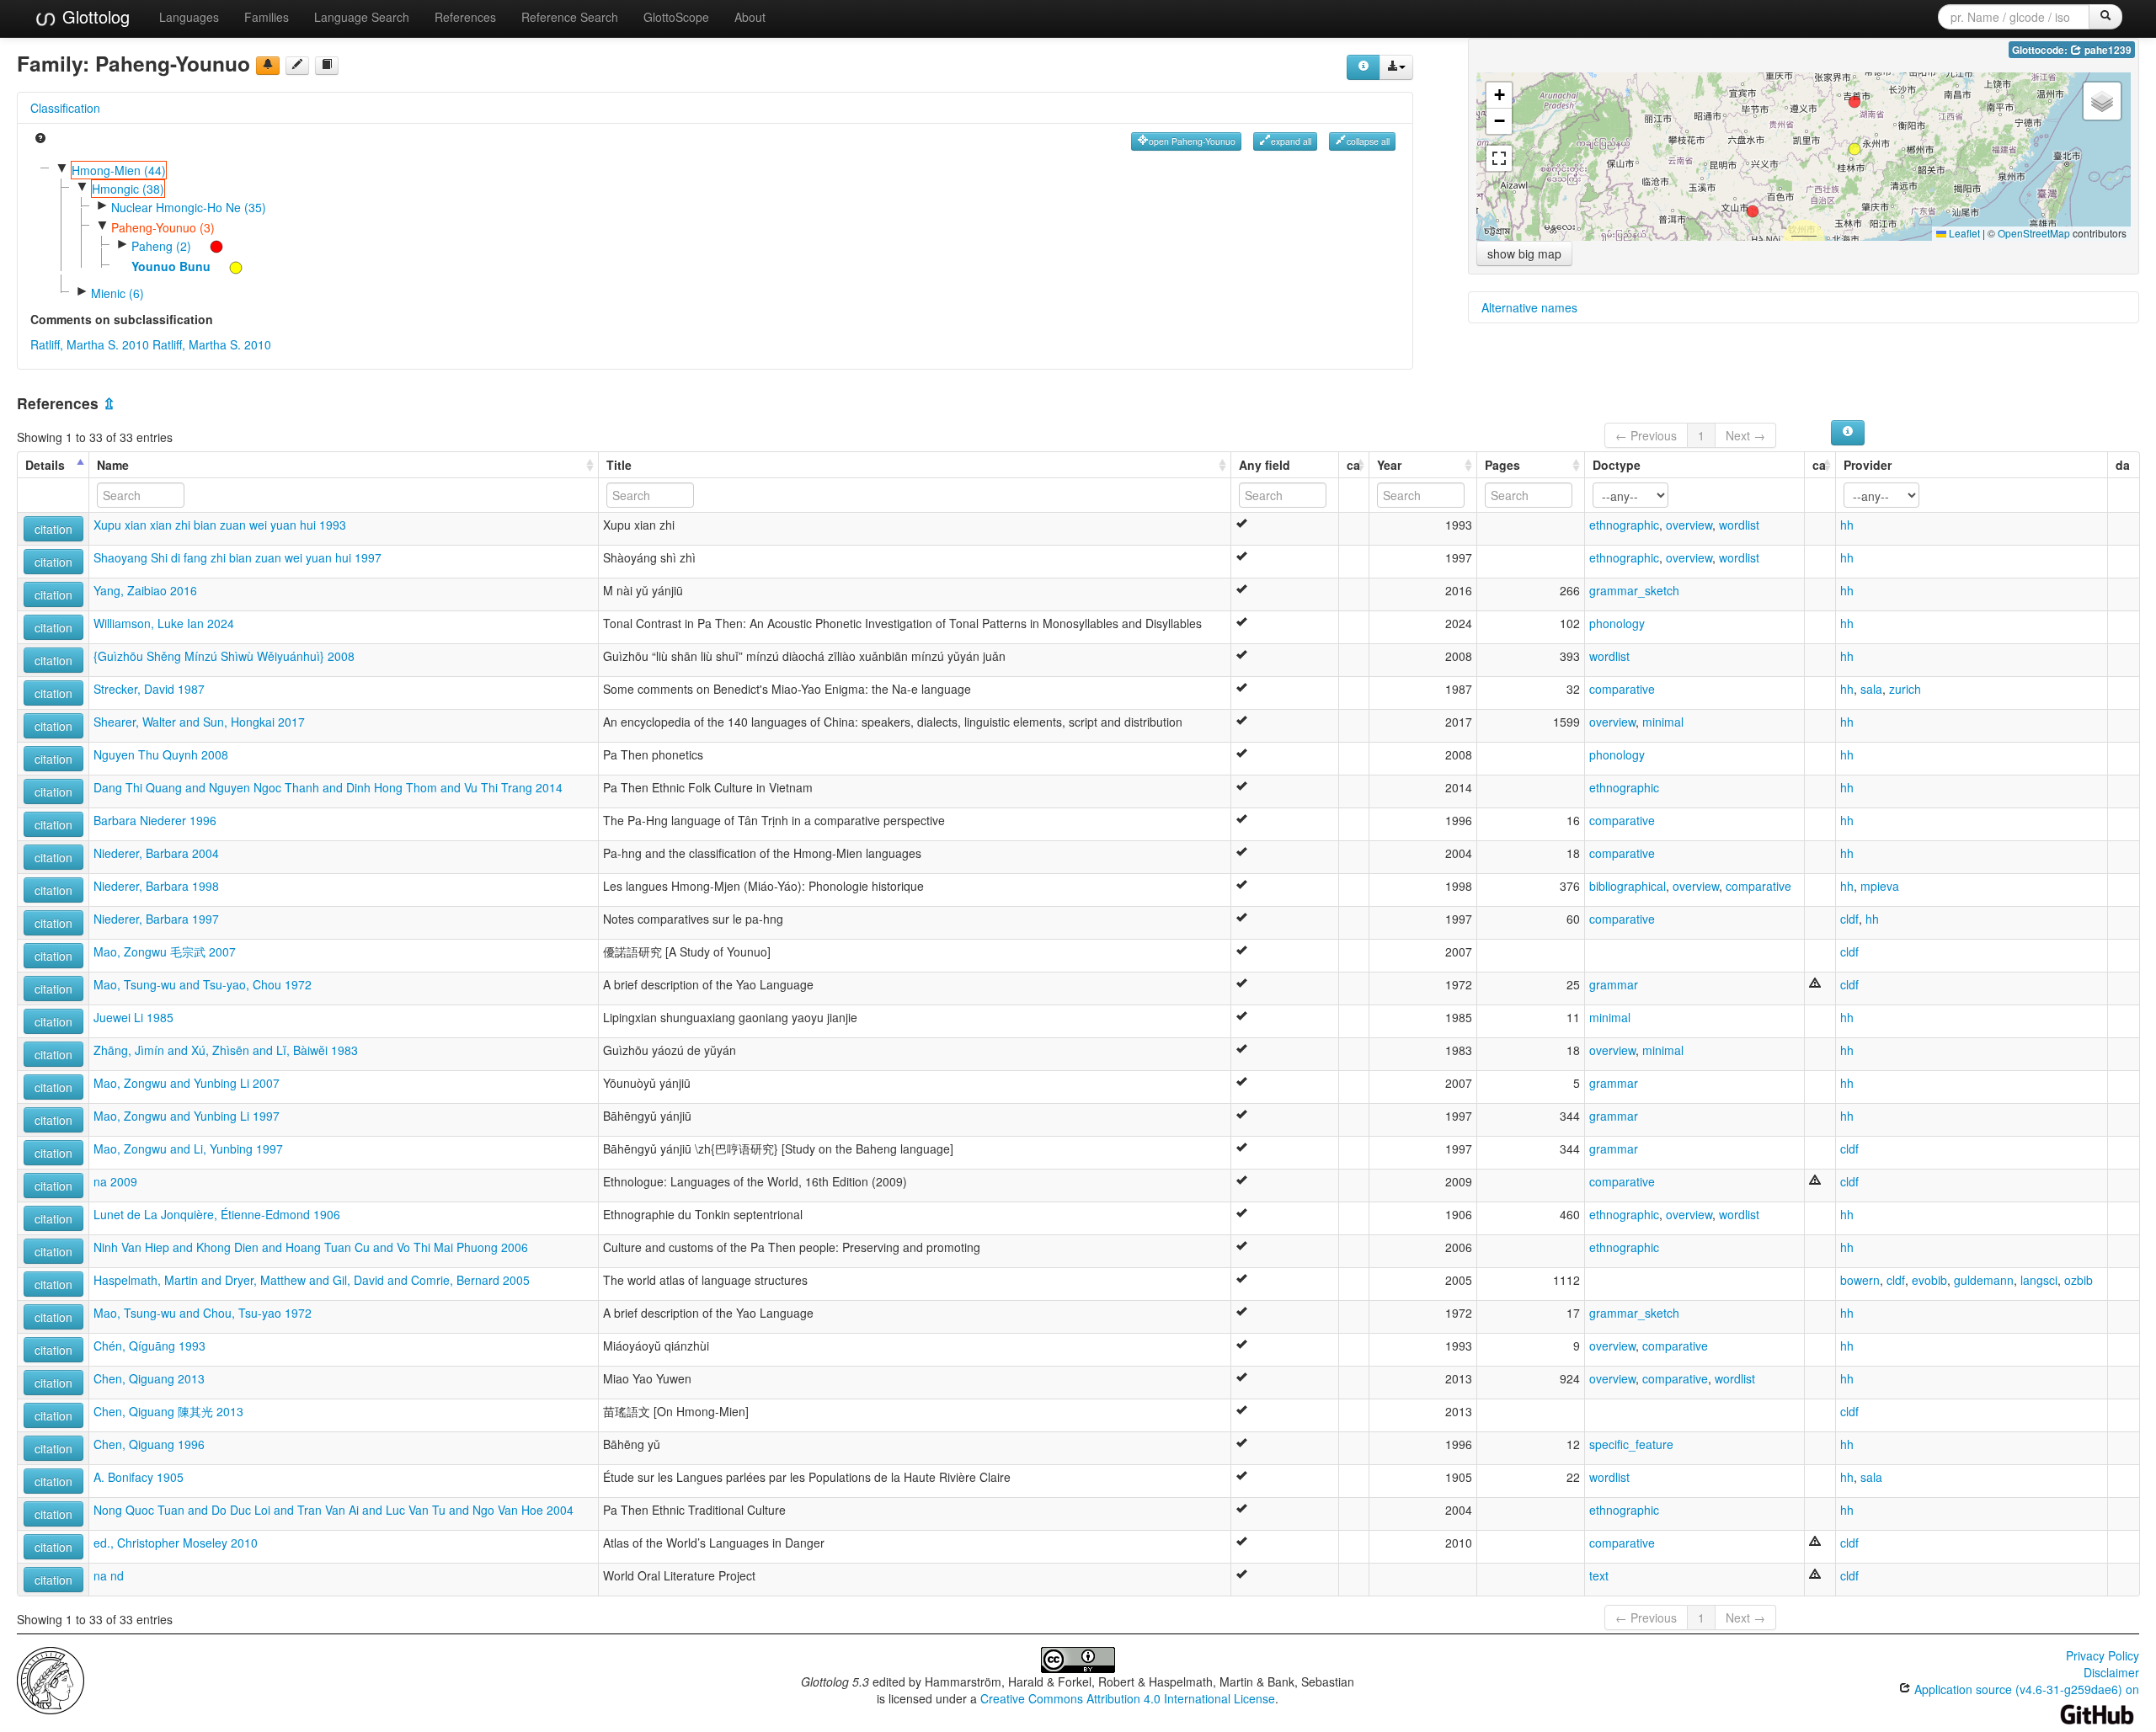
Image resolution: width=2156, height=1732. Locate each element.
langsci (2039, 1280)
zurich (1905, 689)
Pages (1502, 465)
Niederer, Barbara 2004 (156, 853)
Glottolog (93, 16)
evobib (1929, 1280)
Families (267, 17)
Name (113, 465)
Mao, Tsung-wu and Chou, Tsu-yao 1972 (203, 1313)
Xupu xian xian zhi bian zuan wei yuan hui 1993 (220, 525)
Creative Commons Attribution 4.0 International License (1128, 1698)
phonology (1617, 623)
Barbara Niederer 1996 (155, 820)
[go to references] (327, 66)
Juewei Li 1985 (133, 1017)
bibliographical (1628, 886)
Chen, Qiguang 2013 (149, 1378)
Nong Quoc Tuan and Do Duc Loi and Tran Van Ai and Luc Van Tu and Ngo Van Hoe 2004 (334, 1510)
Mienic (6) (117, 293)
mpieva (1880, 886)
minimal (1663, 722)
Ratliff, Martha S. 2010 (90, 344)
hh (1847, 525)
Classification (65, 108)
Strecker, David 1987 (149, 689)
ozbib (2079, 1280)
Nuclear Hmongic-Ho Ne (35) (189, 207)
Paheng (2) (161, 246)
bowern (1860, 1280)
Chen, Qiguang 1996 (149, 1444)
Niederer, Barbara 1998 (156, 886)
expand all (1291, 141)
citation (53, 529)
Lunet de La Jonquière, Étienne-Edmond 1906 (217, 1214)
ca (1353, 465)
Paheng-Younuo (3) (163, 227)
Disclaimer (2111, 1672)
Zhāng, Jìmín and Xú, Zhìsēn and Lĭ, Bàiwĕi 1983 (226, 1050)
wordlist (1739, 525)
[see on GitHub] (297, 66)
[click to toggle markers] (208, 246)
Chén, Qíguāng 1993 (149, 1346)
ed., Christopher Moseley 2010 (176, 1543)
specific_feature (1631, 1444)
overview (1689, 525)
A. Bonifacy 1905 (139, 1477)
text (1599, 1575)
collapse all (1368, 141)
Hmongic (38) (128, 189)
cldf (1849, 919)
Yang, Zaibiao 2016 (145, 590)
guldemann (1984, 1280)
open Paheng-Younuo (1192, 141)
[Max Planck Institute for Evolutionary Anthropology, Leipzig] (51, 1679)
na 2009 (115, 1181)
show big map (1524, 253)
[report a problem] (268, 66)
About (750, 17)
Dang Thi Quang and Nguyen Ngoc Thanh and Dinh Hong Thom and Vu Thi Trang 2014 (328, 787)
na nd (109, 1575)
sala (1871, 689)
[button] (1854, 149)
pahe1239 (2107, 50)
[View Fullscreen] (1499, 158)
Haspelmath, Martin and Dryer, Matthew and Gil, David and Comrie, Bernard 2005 (312, 1280)
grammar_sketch (1634, 590)
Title (619, 465)
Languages (189, 17)
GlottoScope (676, 17)
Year (1389, 465)
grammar (1614, 984)
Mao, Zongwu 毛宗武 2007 (165, 951)
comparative (1622, 689)
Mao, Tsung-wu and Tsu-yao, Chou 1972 (203, 984)
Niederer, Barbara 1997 (156, 919)
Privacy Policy (2103, 1655)
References (465, 17)
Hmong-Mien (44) (119, 170)
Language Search (362, 17)
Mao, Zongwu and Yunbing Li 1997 (187, 1116)
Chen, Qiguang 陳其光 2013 (168, 1411)
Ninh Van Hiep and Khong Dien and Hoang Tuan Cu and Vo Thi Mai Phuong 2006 (311, 1247)
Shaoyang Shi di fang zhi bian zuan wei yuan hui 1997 (237, 557)
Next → (1745, 435)
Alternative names (1529, 307)
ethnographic (1624, 525)
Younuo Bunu (171, 266)
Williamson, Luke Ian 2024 (164, 623)
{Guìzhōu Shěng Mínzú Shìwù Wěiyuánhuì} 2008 (224, 656)
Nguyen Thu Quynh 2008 (161, 754)
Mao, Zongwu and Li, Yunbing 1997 (188, 1148)
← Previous (1646, 435)
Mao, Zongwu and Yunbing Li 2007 (187, 1083)
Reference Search (570, 17)
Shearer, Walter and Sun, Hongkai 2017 (199, 722)
